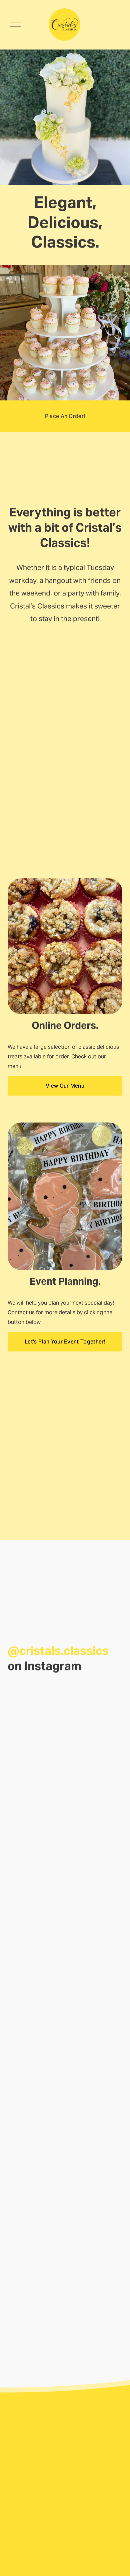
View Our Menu (65, 1086)
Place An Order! (65, 416)
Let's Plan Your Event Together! (65, 1342)
